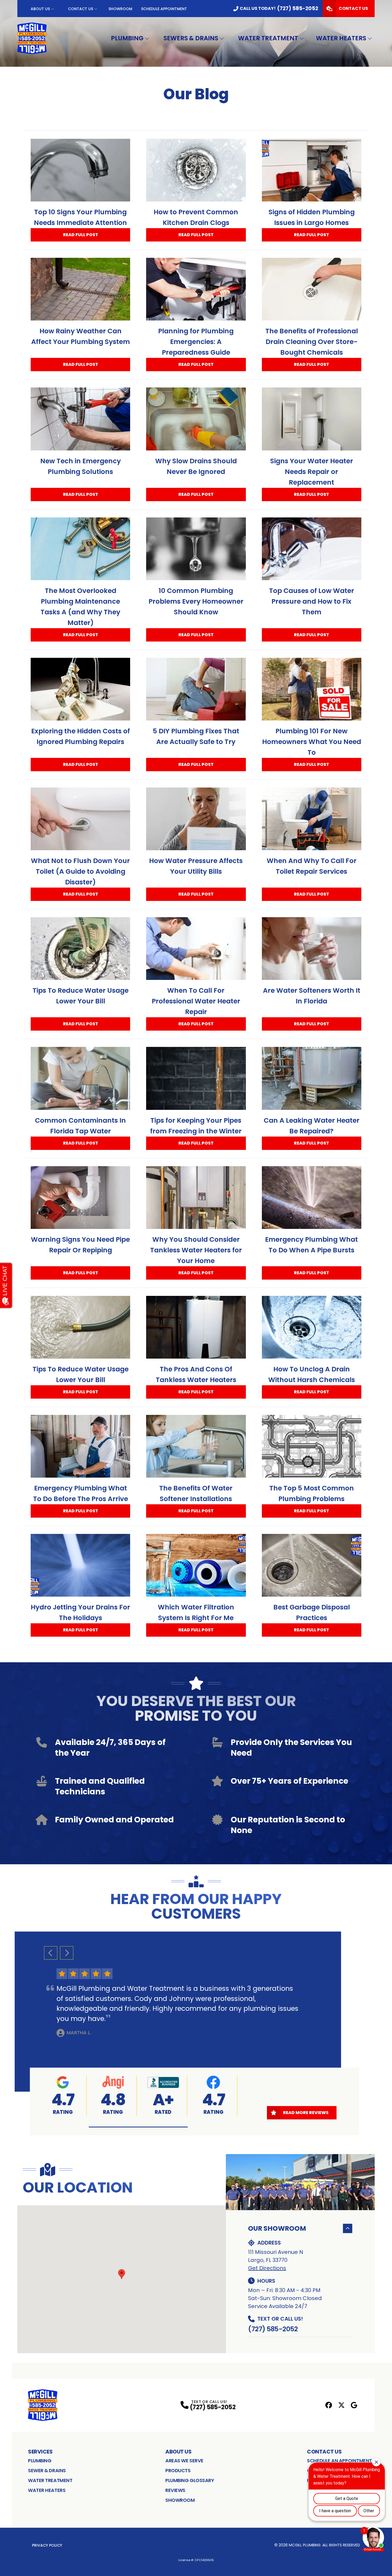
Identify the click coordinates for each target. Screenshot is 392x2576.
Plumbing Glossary (190, 2480)
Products (178, 2470)
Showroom (120, 9)
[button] (138, 2127)
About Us (40, 9)
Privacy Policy (47, 2545)
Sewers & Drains (191, 38)
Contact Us (81, 9)
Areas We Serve (184, 2461)
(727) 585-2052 (273, 2329)
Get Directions (267, 2268)
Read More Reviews (306, 2113)
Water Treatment (268, 38)
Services (40, 2452)
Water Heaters (341, 38)
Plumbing (127, 38)
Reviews (175, 2490)
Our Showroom (277, 2228)
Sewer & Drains (47, 2470)
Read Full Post (81, 235)
